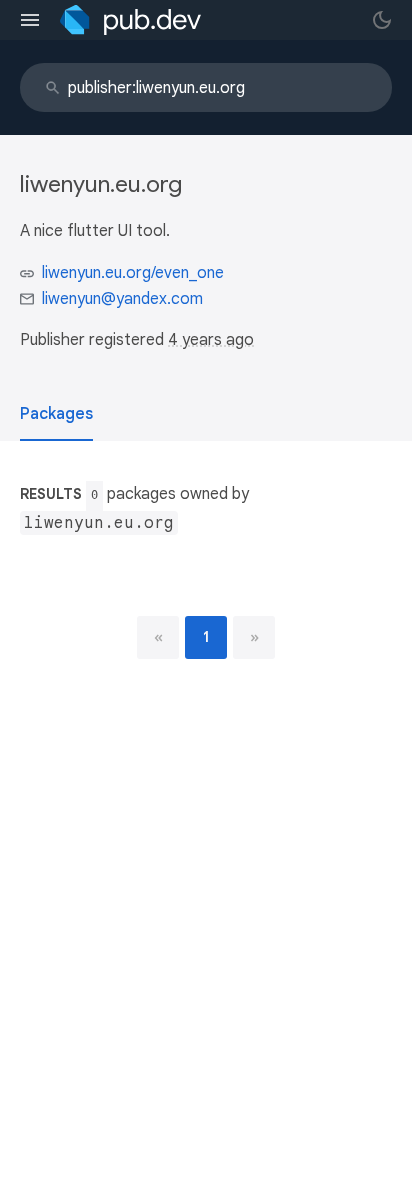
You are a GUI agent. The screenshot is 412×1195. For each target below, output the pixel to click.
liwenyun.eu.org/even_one (133, 273)
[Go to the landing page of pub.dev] (130, 20)
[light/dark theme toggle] (382, 20)
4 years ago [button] (211, 340)
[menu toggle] (30, 20)
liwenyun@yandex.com (122, 299)
